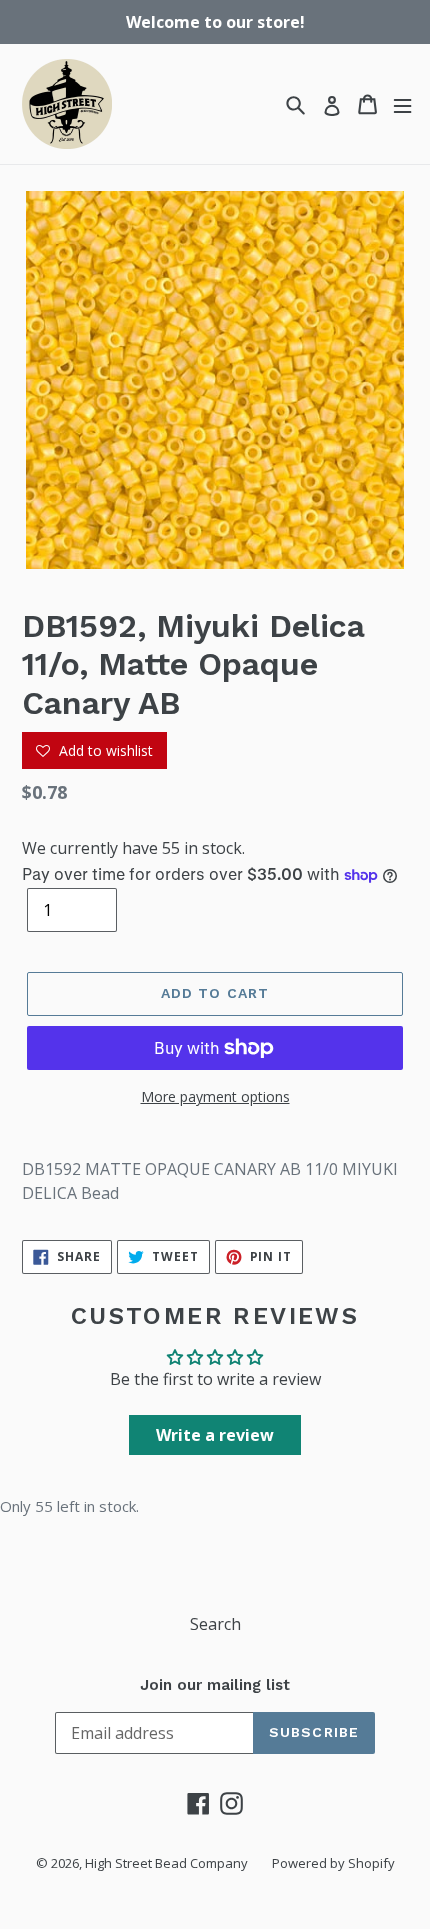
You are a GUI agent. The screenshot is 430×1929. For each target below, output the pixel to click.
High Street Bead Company (166, 1863)
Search (215, 1624)
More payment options (215, 1096)
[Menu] (402, 104)
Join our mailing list (215, 1685)
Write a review (215, 1435)
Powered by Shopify (333, 1863)
